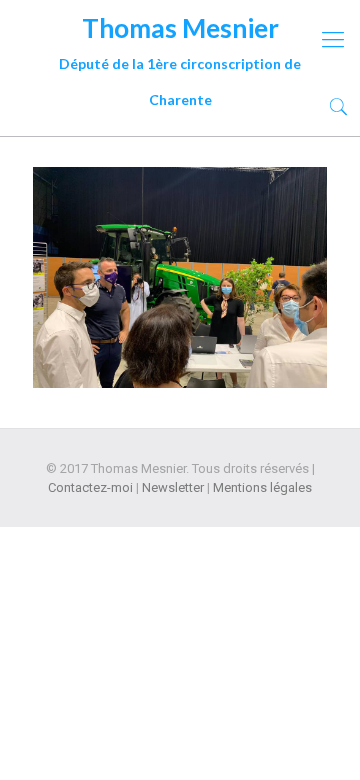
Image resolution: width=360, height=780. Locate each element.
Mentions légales (262, 487)
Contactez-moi (90, 487)
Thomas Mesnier (180, 31)
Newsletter (173, 487)
